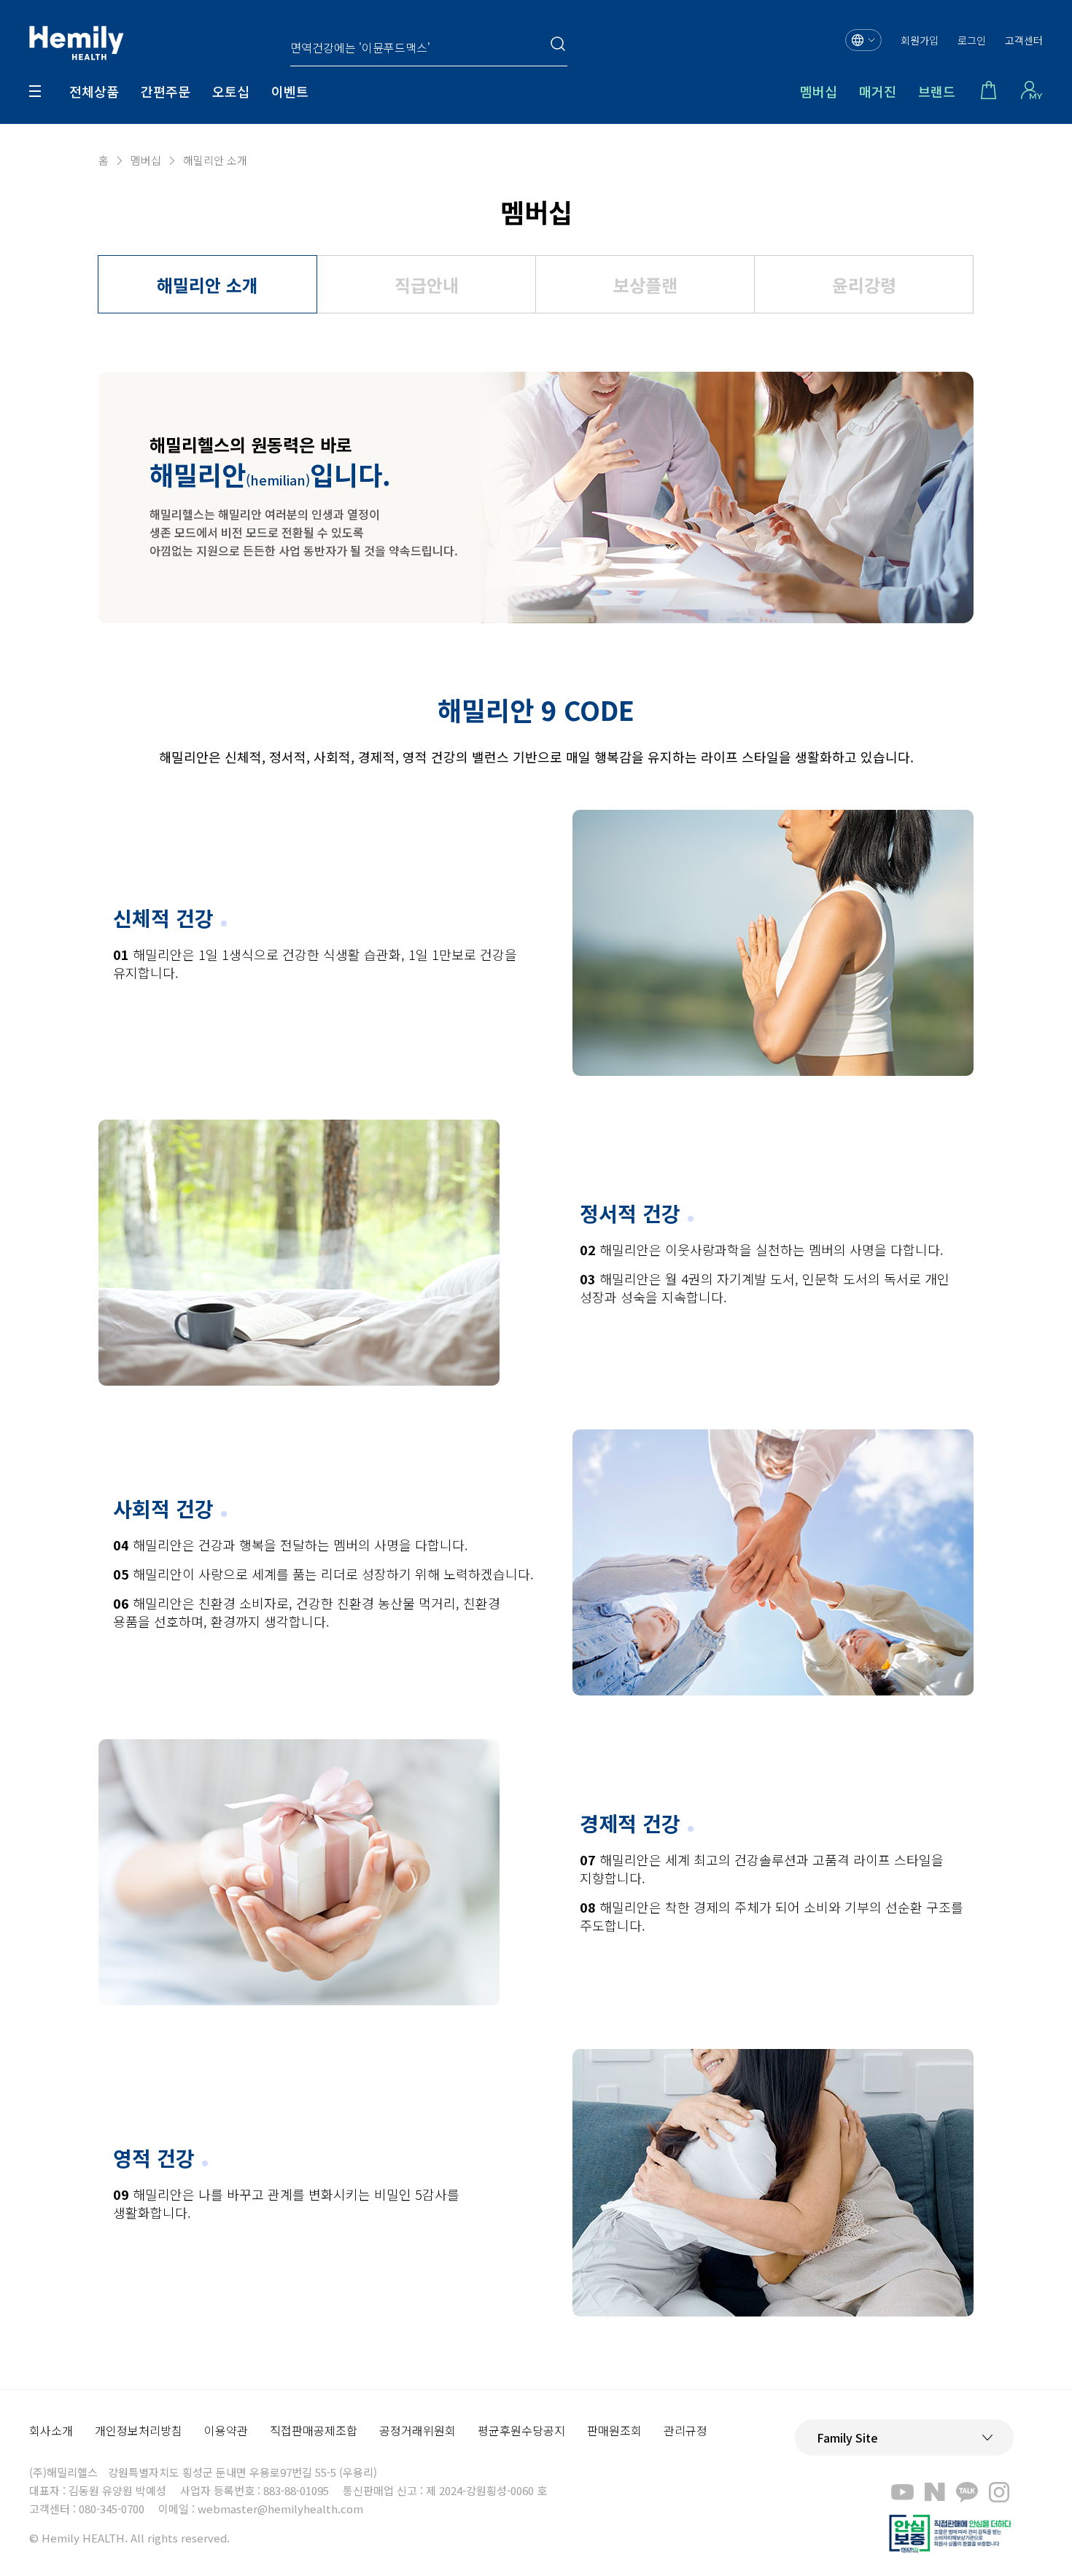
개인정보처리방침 (139, 2430)
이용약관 (226, 2430)
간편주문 (166, 91)
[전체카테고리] (35, 91)
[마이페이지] (1032, 91)
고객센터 (1024, 40)
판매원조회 (614, 2430)
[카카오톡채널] (967, 2491)
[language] (863, 40)
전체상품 (94, 91)
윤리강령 (864, 285)
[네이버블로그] (935, 2491)
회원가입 (920, 40)
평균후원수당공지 (521, 2430)
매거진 (878, 91)
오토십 (231, 91)
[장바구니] (988, 91)
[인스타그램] (999, 2491)
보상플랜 (645, 285)
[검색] (558, 44)
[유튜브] (903, 2491)
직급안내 (427, 285)
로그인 (972, 40)
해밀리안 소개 (207, 285)
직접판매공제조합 (314, 2430)
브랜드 (937, 91)
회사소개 (51, 2430)
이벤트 (290, 91)
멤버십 (819, 91)
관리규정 (685, 2430)
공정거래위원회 (417, 2430)
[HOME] (77, 44)
